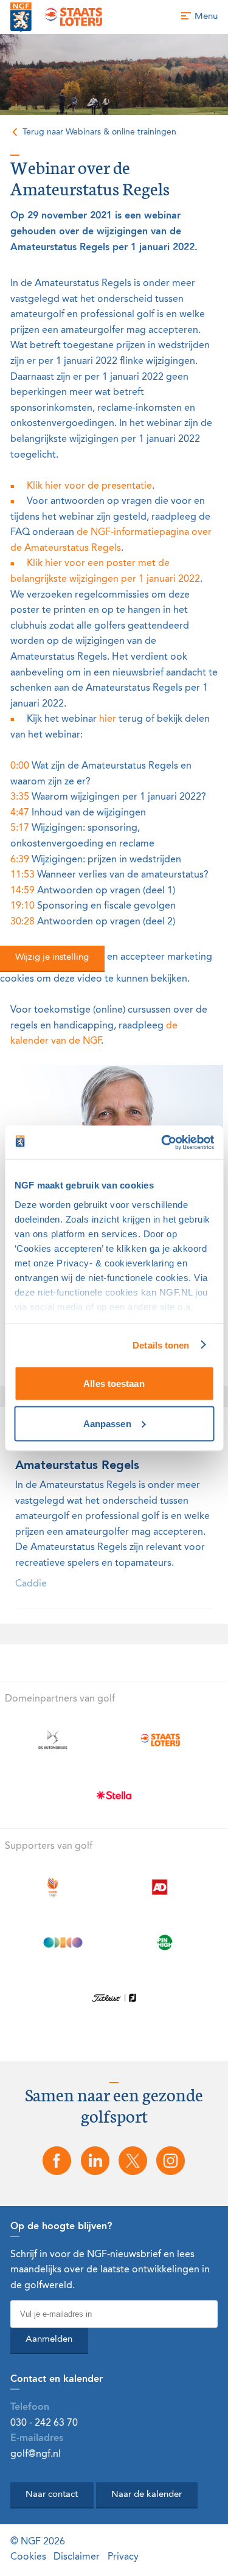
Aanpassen (107, 1423)
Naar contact (52, 2495)
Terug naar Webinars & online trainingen (99, 132)
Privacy (123, 2557)
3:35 (20, 797)
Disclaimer (77, 2557)
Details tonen (161, 1345)
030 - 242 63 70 (44, 2423)
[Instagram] (171, 2161)
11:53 (22, 875)
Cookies (28, 2557)
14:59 (22, 891)
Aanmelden (49, 2340)
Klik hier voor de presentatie (89, 486)
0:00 (20, 766)
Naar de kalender (147, 2495)
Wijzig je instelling (52, 958)
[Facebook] (57, 2161)
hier (108, 719)
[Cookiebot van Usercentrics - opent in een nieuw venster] (162, 1142)
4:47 (20, 813)
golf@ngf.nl (36, 2454)
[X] (133, 2161)
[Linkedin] (95, 2161)
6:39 (20, 860)
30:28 (22, 922)
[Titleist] (114, 1998)
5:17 (20, 828)
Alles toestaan (114, 1384)
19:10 (22, 906)
